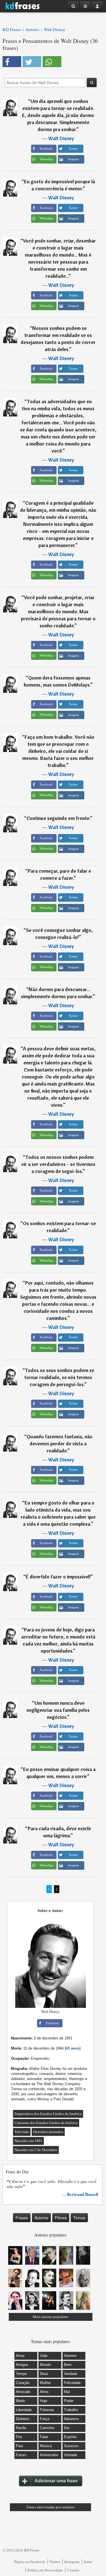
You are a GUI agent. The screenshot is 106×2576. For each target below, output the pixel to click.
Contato (73, 2570)
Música (46, 2446)
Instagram (72, 2562)
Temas (79, 2218)
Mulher (45, 2383)
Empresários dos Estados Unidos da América (48, 2114)
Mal (67, 2392)
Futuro (21, 2455)
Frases (22, 2218)
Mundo (45, 2365)
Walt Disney (61, 138)
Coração (23, 2383)
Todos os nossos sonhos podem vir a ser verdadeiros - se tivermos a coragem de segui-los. (58, 1164)
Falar (44, 2437)
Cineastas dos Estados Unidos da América (46, 2123)
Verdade (71, 2374)
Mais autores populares (50, 2317)
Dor (67, 2428)
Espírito (70, 2437)
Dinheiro (22, 2419)
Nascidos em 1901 (28, 2141)
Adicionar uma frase (56, 2481)
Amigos (22, 2365)
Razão (21, 2428)
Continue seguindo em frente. (58, 818)
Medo (20, 2401)
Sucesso (71, 2446)
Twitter (55, 2562)
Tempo (21, 2374)
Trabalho (71, 2410)
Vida (44, 2356)
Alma (44, 2392)
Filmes (61, 2218)
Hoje (44, 2401)
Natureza (71, 2419)
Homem (70, 2356)
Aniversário (49, 2455)
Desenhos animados (48, 2132)
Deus (44, 2374)
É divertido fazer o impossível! (58, 1577)
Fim (19, 2437)
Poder (69, 2401)
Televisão (22, 2132)
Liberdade (24, 2410)
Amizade (23, 2392)
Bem (68, 2365)
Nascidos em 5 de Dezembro (36, 2150)
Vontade (71, 2455)
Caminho (47, 2428)
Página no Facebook (30, 2562)
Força (45, 2419)
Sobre (88, 2562)
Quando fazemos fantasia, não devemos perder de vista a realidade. (60, 1444)
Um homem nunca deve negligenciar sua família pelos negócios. (58, 1710)
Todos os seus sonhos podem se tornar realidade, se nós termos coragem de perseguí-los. (59, 1377)
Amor (20, 2356)
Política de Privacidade (45, 2570)
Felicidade (72, 2383)
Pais (20, 2446)
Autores (41, 2218)
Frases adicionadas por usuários (51, 2507)
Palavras (47, 2410)
